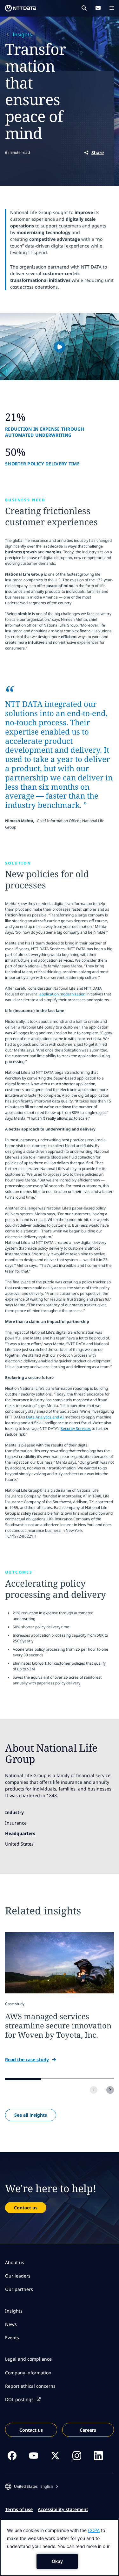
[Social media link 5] (98, 2456)
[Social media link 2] (34, 2456)
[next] (110, 2090)
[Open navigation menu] (112, 8)
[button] (60, 347)
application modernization (62, 994)
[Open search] (84, 8)
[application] (60, 2548)
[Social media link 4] (77, 2456)
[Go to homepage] (21, 8)
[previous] (94, 2090)
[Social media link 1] (12, 2456)
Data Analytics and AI (45, 1417)
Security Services (76, 1428)
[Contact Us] (98, 8)
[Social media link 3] (55, 2456)
